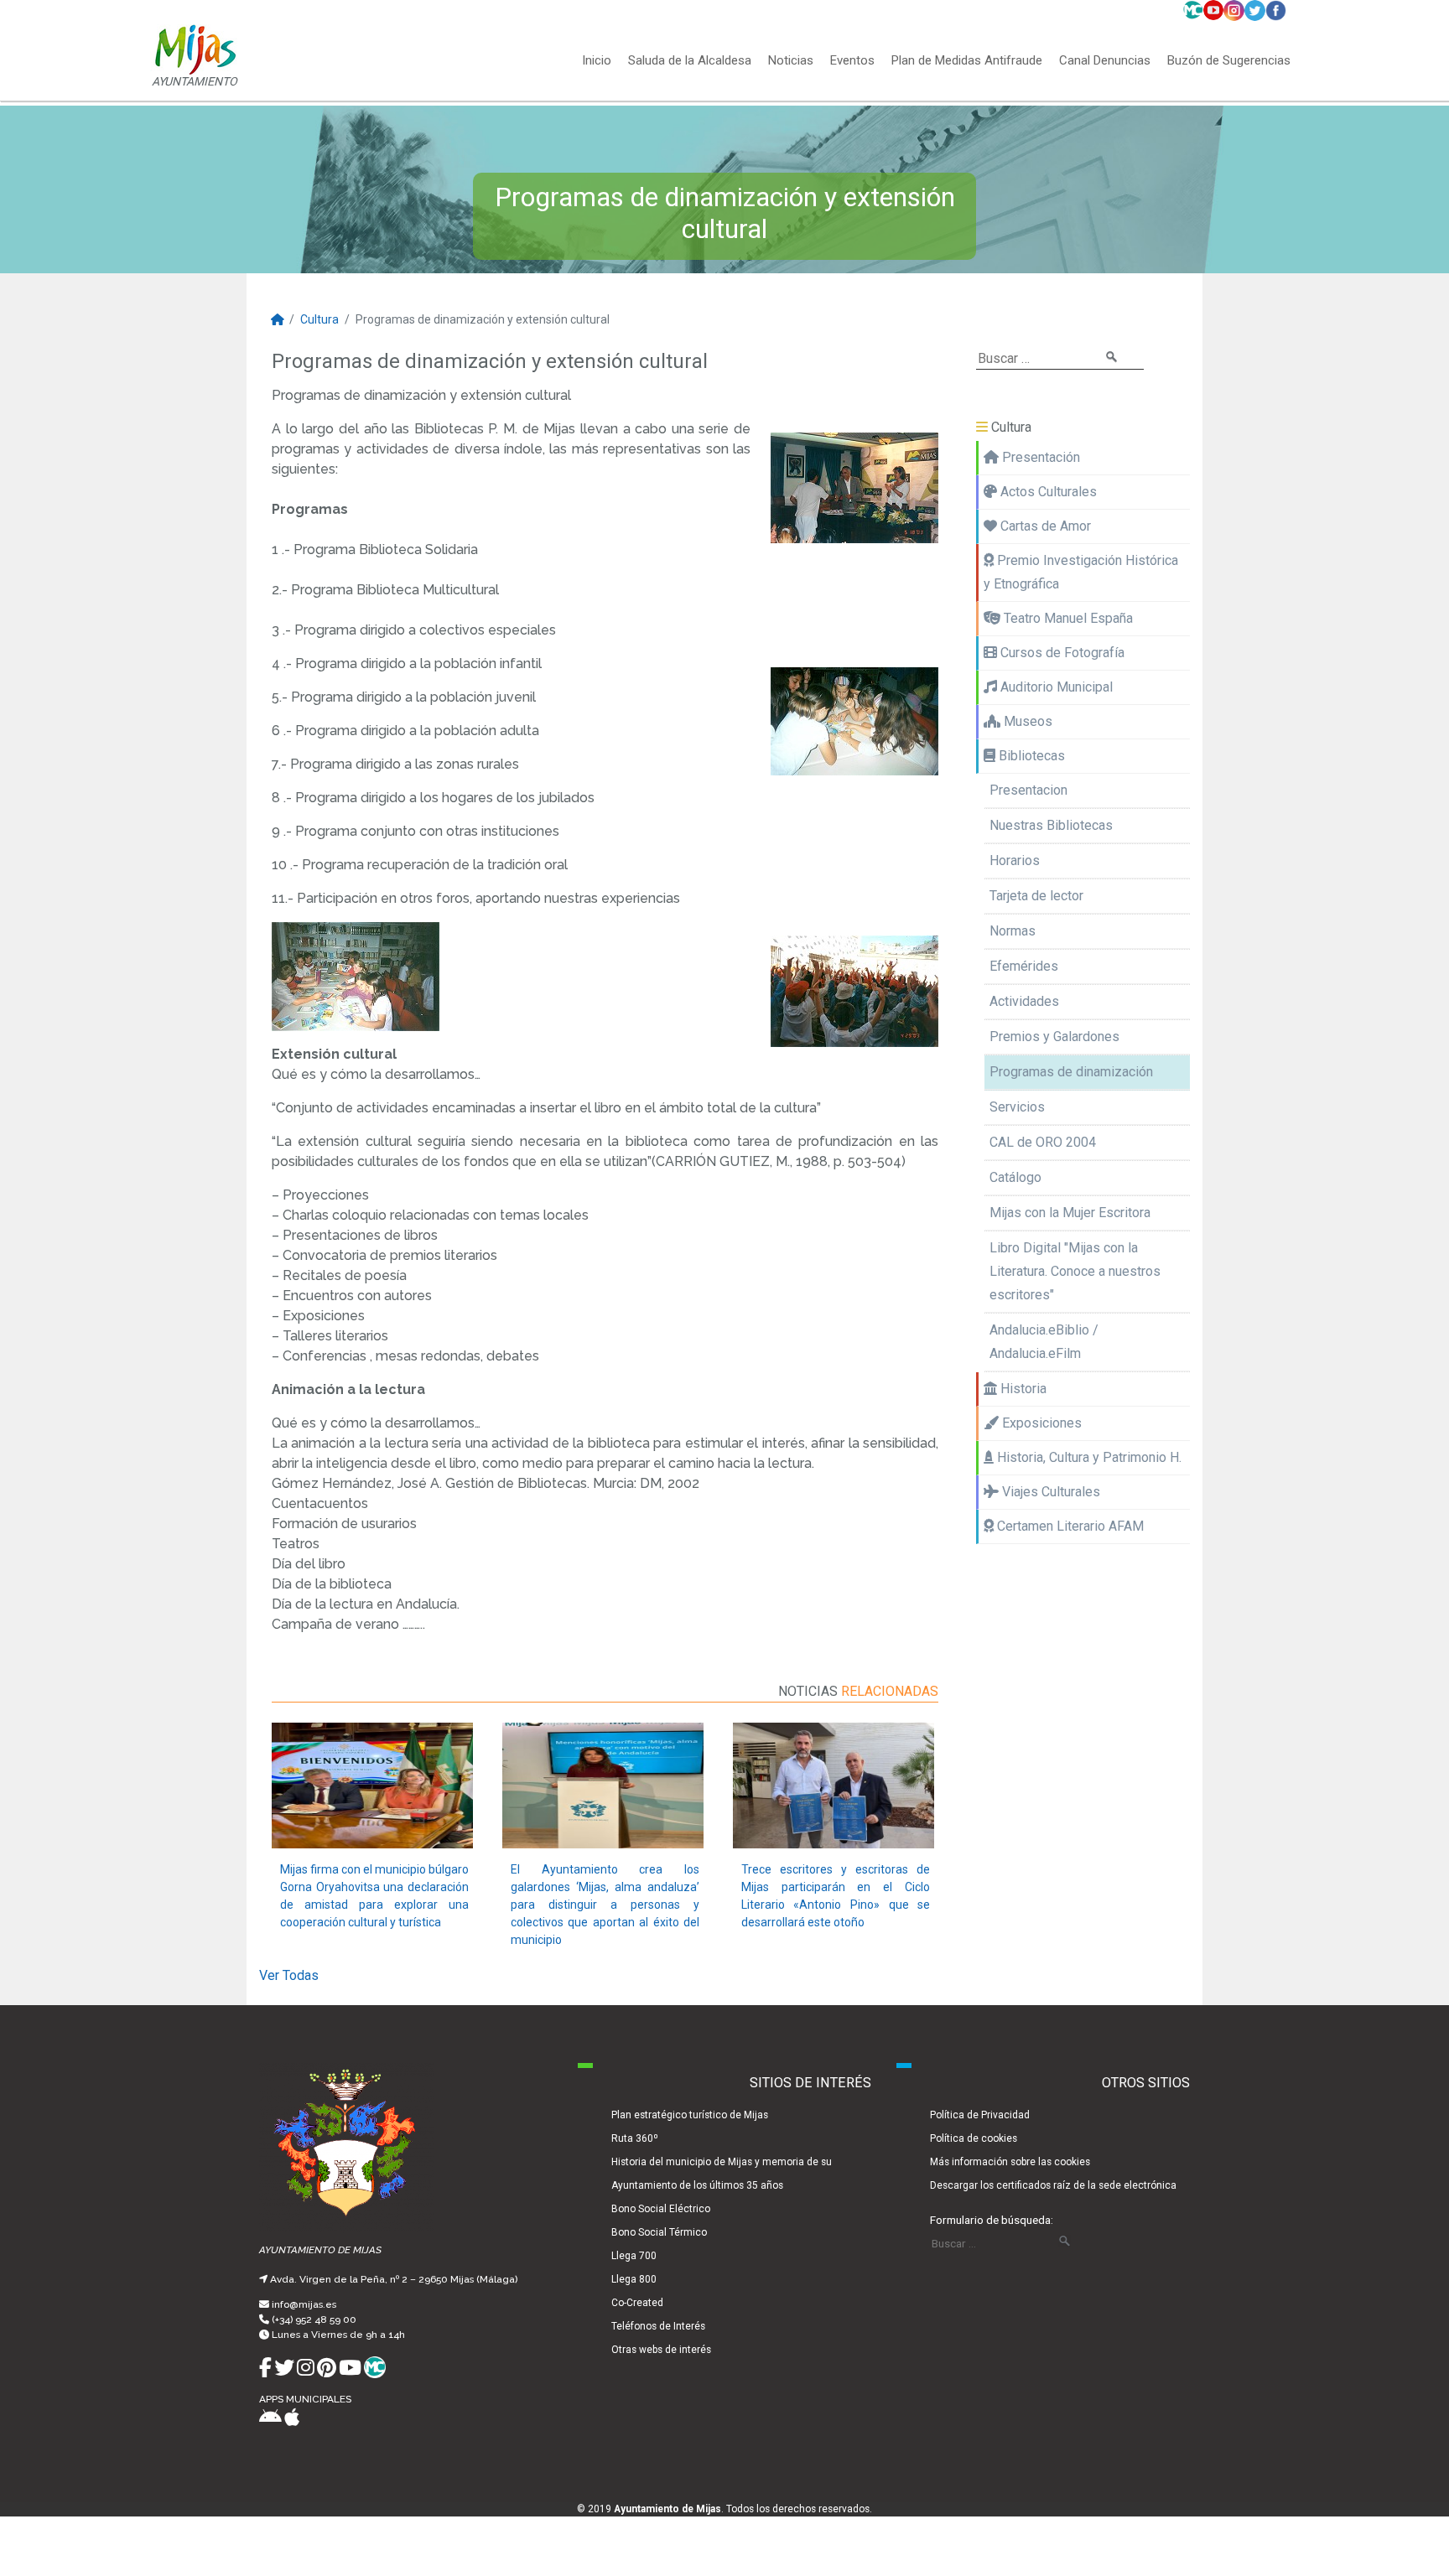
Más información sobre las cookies (1010, 2162)
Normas (1013, 931)
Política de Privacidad (980, 2115)
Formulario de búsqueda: (992, 2220)
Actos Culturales (1047, 492)
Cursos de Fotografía (1061, 653)
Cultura (319, 319)
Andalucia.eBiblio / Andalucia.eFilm (1044, 1342)
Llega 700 (634, 2256)
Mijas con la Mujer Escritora (1070, 1213)
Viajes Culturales (1049, 1492)
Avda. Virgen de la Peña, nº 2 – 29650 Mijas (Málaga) (394, 2279)
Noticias (791, 61)
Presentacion (1028, 790)
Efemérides (1024, 966)
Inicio (597, 61)
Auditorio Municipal (1055, 687)
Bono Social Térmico (659, 2232)
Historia (1022, 1389)
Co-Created (637, 2303)
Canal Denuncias (1105, 61)
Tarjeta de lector (1036, 896)
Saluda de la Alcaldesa (690, 61)
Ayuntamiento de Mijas (667, 2509)
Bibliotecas (1030, 756)
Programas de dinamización (1071, 1072)
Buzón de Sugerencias (1229, 61)
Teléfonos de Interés (658, 2326)
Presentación (1039, 457)
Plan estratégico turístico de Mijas (690, 2115)
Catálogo (1015, 1177)
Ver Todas (289, 1975)
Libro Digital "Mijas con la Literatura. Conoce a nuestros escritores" (1075, 1271)
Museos (1026, 721)
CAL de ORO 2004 (1043, 1142)
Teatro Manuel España (1067, 618)
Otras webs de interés (661, 2350)
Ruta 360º (635, 2138)
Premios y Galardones (1054, 1037)
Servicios (1017, 1107)
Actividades (1024, 1001)
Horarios (1015, 860)
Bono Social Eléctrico (661, 2209)
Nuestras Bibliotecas (1051, 825)
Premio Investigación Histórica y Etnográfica (1081, 572)
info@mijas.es (304, 2304)
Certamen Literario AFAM (1069, 1526)
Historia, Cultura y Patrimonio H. (1088, 1457)
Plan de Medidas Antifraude (967, 61)
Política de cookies (974, 2138)
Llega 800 (634, 2279)
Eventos (852, 61)
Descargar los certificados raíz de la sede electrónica (1053, 2185)
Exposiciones (1040, 1423)
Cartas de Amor (1044, 526)
